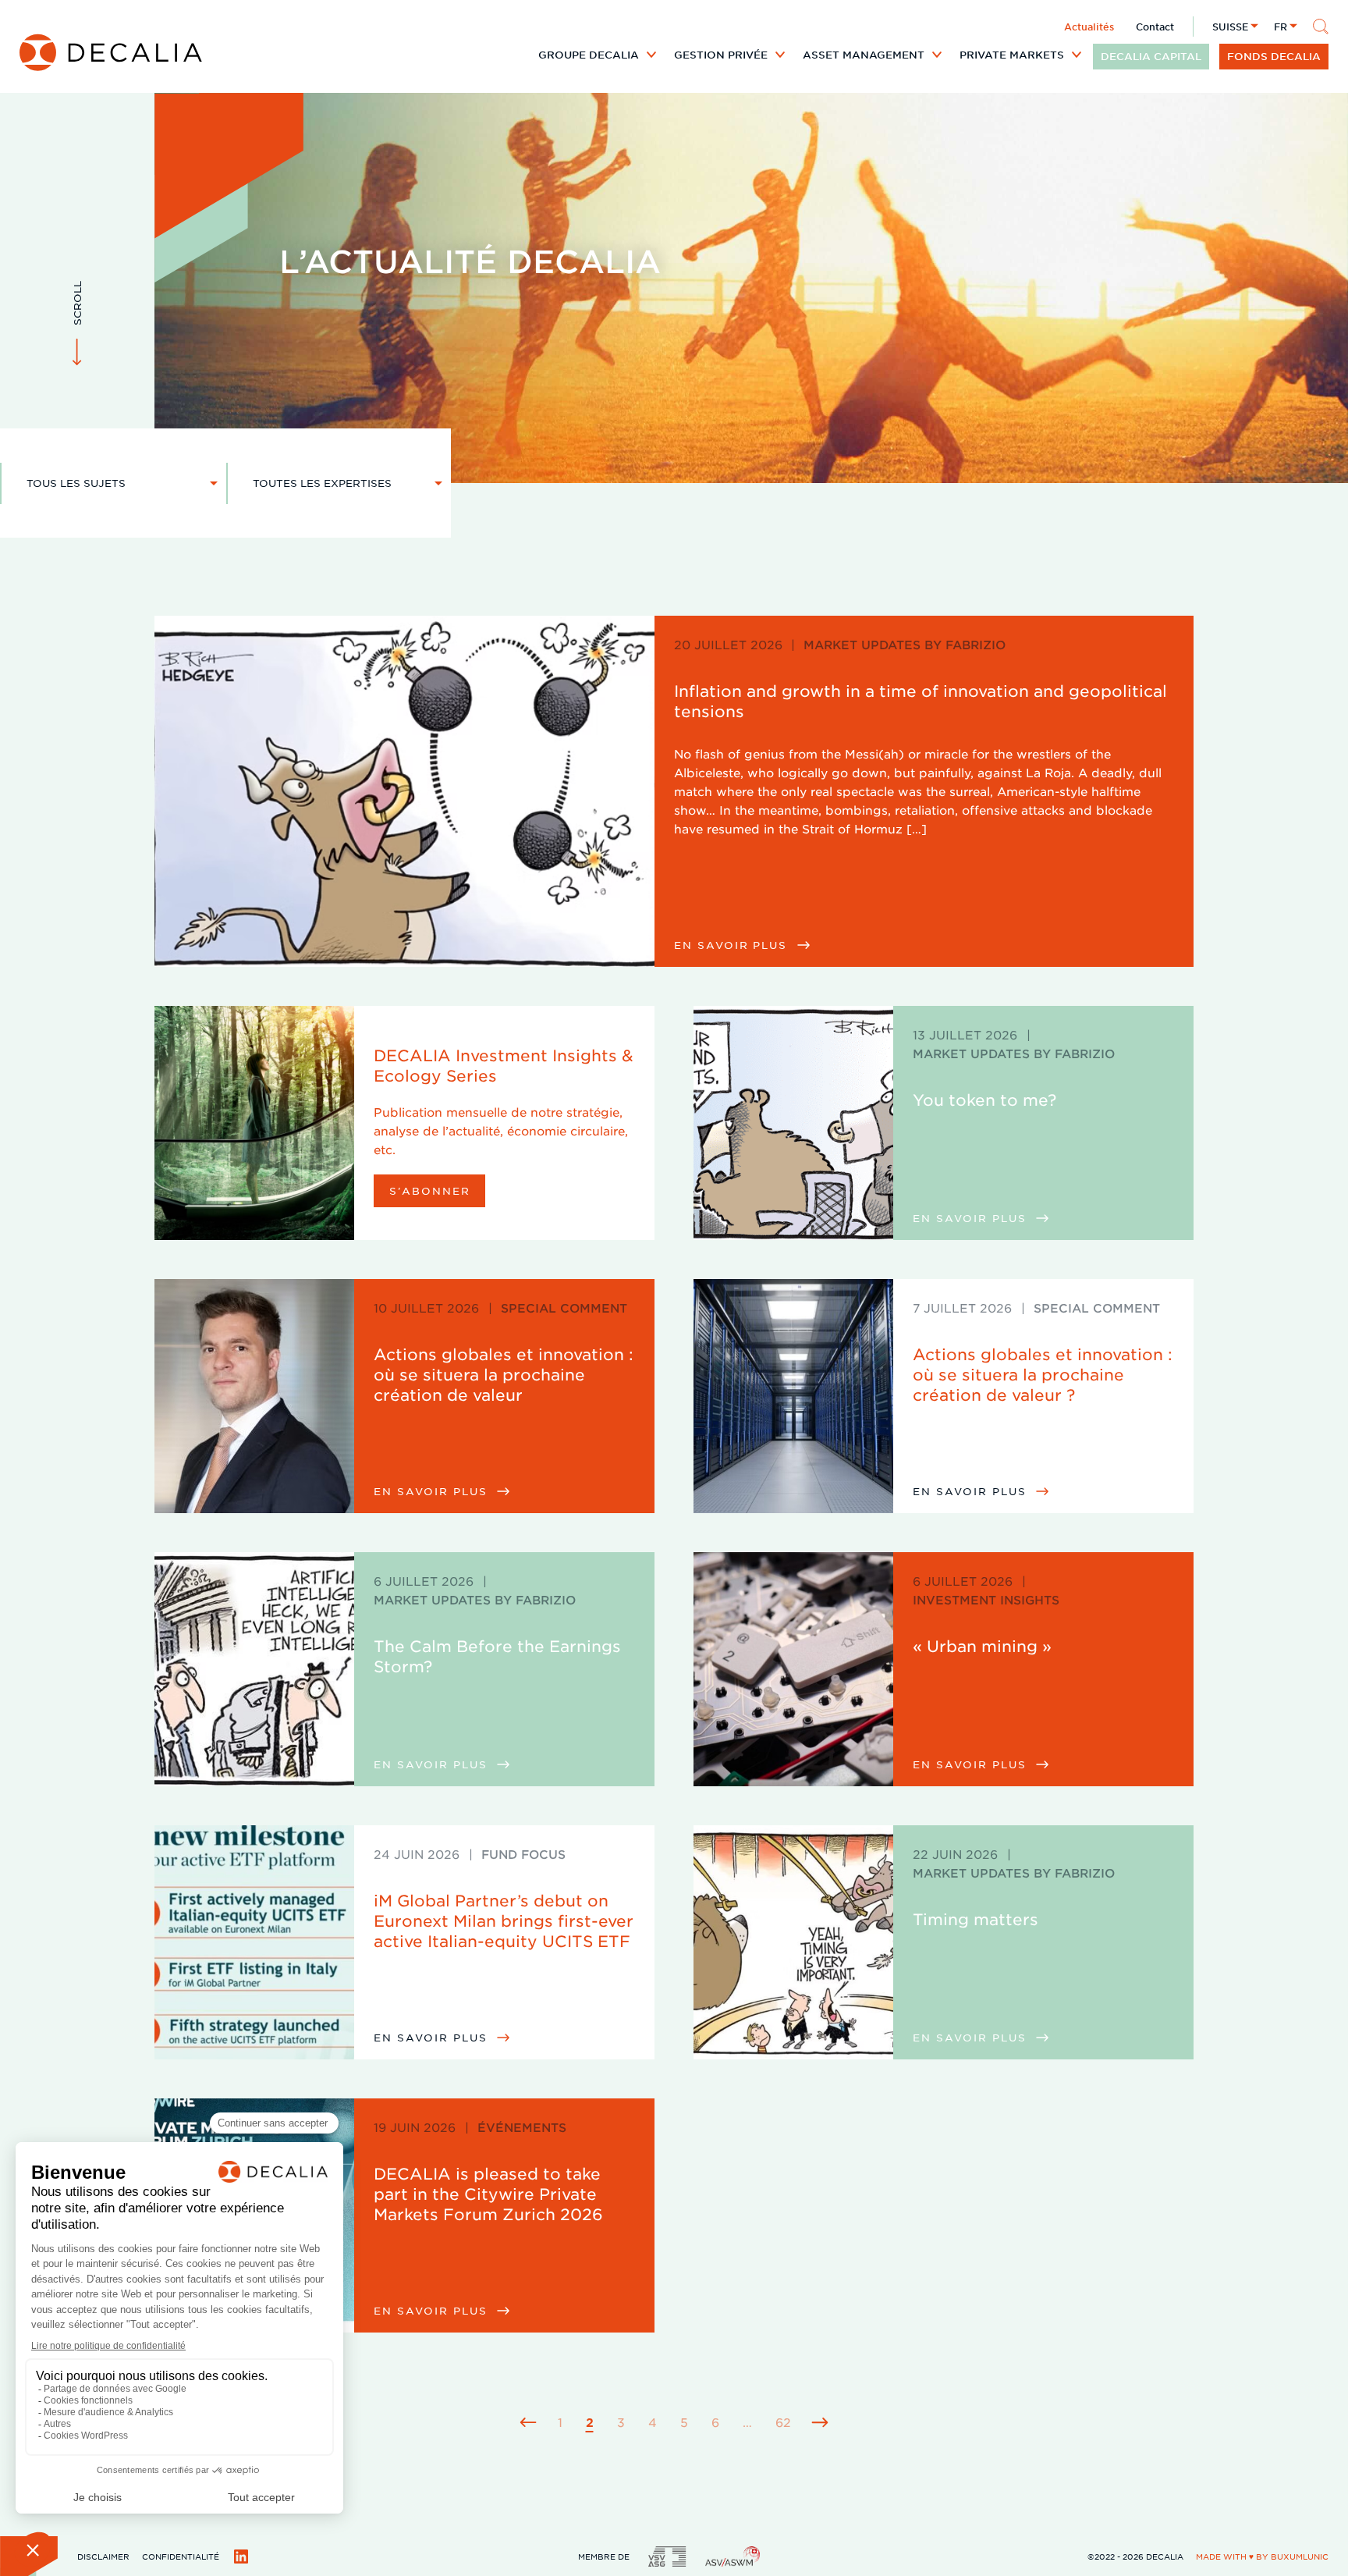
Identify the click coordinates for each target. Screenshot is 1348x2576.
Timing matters (976, 1919)
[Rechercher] (1321, 27)
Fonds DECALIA (1274, 56)
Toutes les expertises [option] (322, 483)
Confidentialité (181, 2556)
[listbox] (114, 483)
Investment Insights (986, 1599)
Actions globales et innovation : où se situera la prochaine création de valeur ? (1043, 1374)
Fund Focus (523, 1854)
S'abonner (430, 1190)
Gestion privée (721, 55)
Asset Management (864, 55)
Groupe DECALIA (589, 55)
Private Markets (1012, 55)
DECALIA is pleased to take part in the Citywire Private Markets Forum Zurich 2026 (488, 2194)
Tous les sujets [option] (76, 483)
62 (783, 2422)
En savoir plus (733, 945)
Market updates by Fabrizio (905, 644)
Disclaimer (103, 2556)
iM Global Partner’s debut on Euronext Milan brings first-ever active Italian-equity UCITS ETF (504, 1920)
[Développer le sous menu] (651, 55)
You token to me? (984, 1100)
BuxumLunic (1300, 2556)
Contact (1155, 27)
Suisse (1230, 27)
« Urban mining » (982, 1646)
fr (1281, 27)
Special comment (564, 1308)
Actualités (1089, 27)
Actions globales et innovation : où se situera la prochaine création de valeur (504, 1374)
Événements (522, 2127)
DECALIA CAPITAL (1151, 56)
